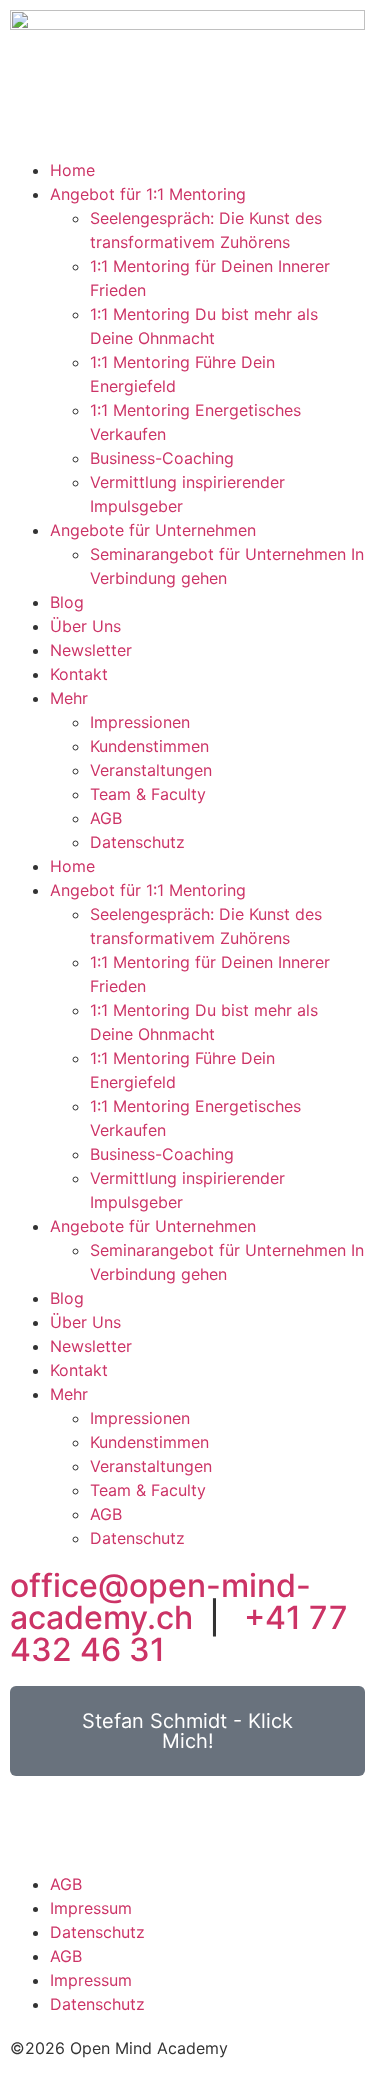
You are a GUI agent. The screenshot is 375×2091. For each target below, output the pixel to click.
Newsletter (91, 650)
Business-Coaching (162, 458)
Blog (67, 602)
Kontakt (79, 674)
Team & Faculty (148, 794)
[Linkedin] (90, 1821)
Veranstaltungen (151, 770)
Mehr (69, 698)
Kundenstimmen (149, 746)
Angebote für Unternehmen (153, 530)
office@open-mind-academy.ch (160, 1601)
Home (72, 170)
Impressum (91, 1908)
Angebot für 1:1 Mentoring (148, 194)
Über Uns (85, 626)
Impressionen (140, 722)
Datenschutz (137, 842)
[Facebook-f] (35, 1821)
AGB (106, 818)
